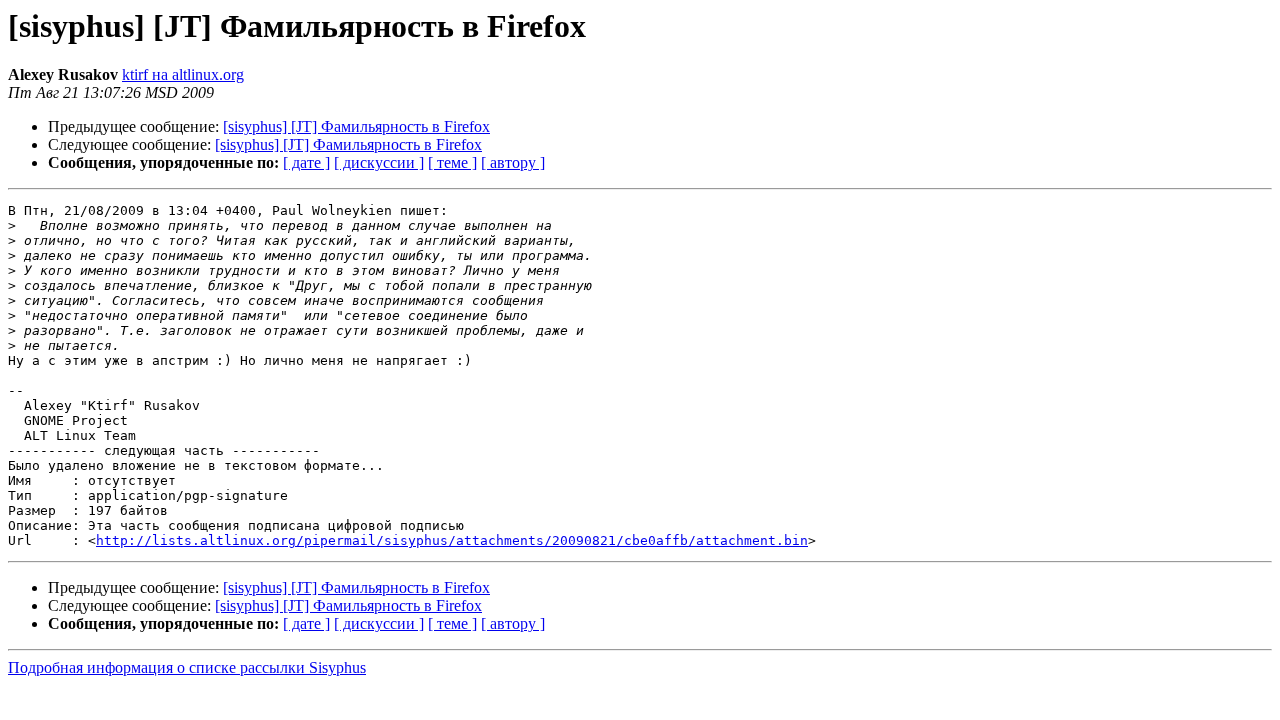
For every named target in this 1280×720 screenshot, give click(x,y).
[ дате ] (306, 162)
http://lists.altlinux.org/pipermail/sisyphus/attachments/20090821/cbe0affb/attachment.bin (452, 540)
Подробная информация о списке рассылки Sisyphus (187, 667)
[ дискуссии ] (379, 162)
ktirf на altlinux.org (183, 74)
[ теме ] (452, 162)
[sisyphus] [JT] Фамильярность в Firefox (356, 126)
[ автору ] (513, 162)
